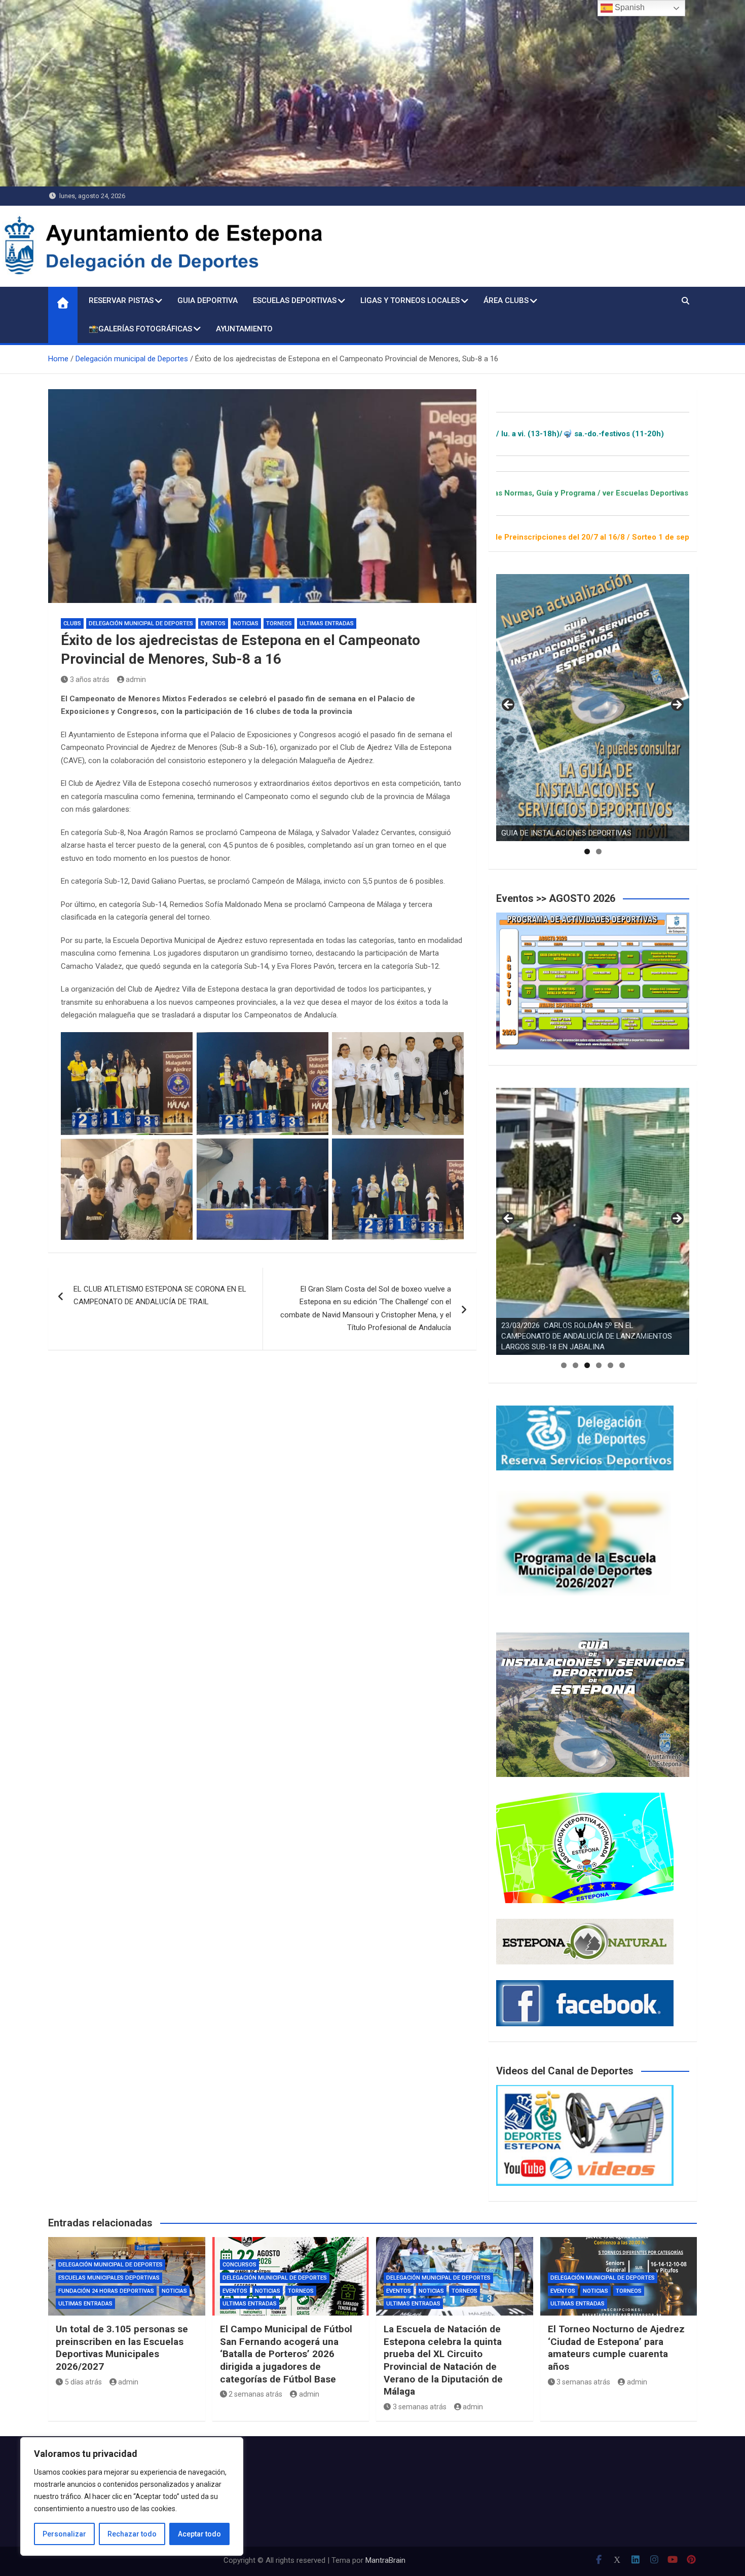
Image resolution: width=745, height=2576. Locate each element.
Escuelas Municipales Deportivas (109, 2278)
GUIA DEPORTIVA (208, 300)
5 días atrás (83, 2382)
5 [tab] (610, 1365)
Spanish (629, 7)
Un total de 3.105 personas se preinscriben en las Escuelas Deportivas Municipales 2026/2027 (122, 2348)
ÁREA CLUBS (506, 300)
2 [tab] (599, 851)
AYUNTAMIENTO (244, 329)
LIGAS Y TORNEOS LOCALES (410, 300)
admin (136, 679)
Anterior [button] (509, 705)
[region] (132, 2496)
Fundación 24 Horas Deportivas (106, 2291)
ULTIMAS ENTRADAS (327, 623)
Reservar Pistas (121, 300)
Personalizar (64, 2534)
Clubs (72, 623)
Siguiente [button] (677, 705)
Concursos (239, 2265)
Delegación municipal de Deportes (141, 623)
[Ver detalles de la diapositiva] (593, 708)
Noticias (246, 623)
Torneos (279, 623)
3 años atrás (90, 679)
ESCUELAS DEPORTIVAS (295, 300)
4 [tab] (599, 1365)
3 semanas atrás (420, 2407)
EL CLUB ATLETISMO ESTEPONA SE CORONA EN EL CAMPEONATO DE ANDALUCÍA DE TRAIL (160, 1296)
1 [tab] (587, 851)
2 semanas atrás (255, 2394)
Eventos (213, 623)
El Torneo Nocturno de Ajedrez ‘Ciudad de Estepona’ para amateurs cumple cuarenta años (616, 2348)
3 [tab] (587, 1365)
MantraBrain (385, 2560)
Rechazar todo (132, 2534)
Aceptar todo (199, 2534)
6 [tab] (622, 1365)
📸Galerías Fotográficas (140, 329)
